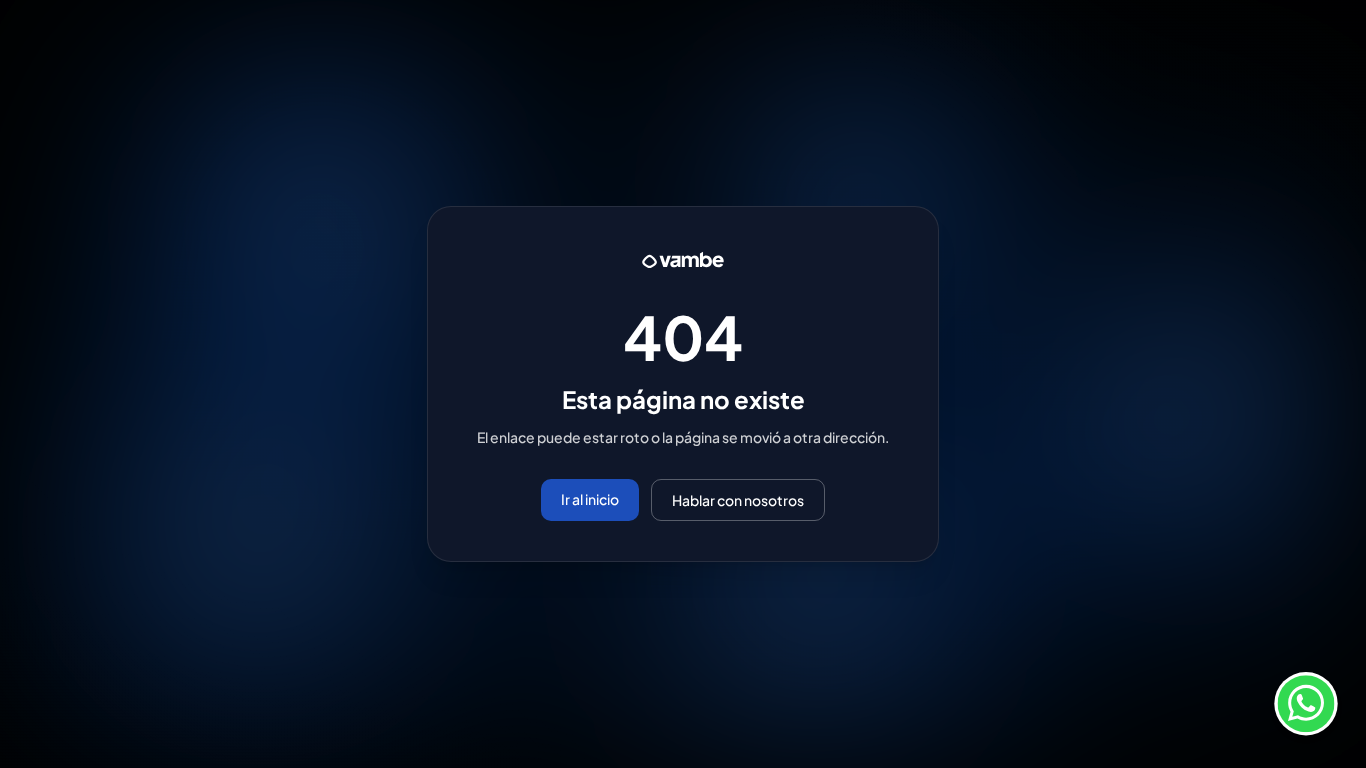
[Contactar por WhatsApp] (1306, 708)
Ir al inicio (590, 499)
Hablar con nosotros (738, 500)
